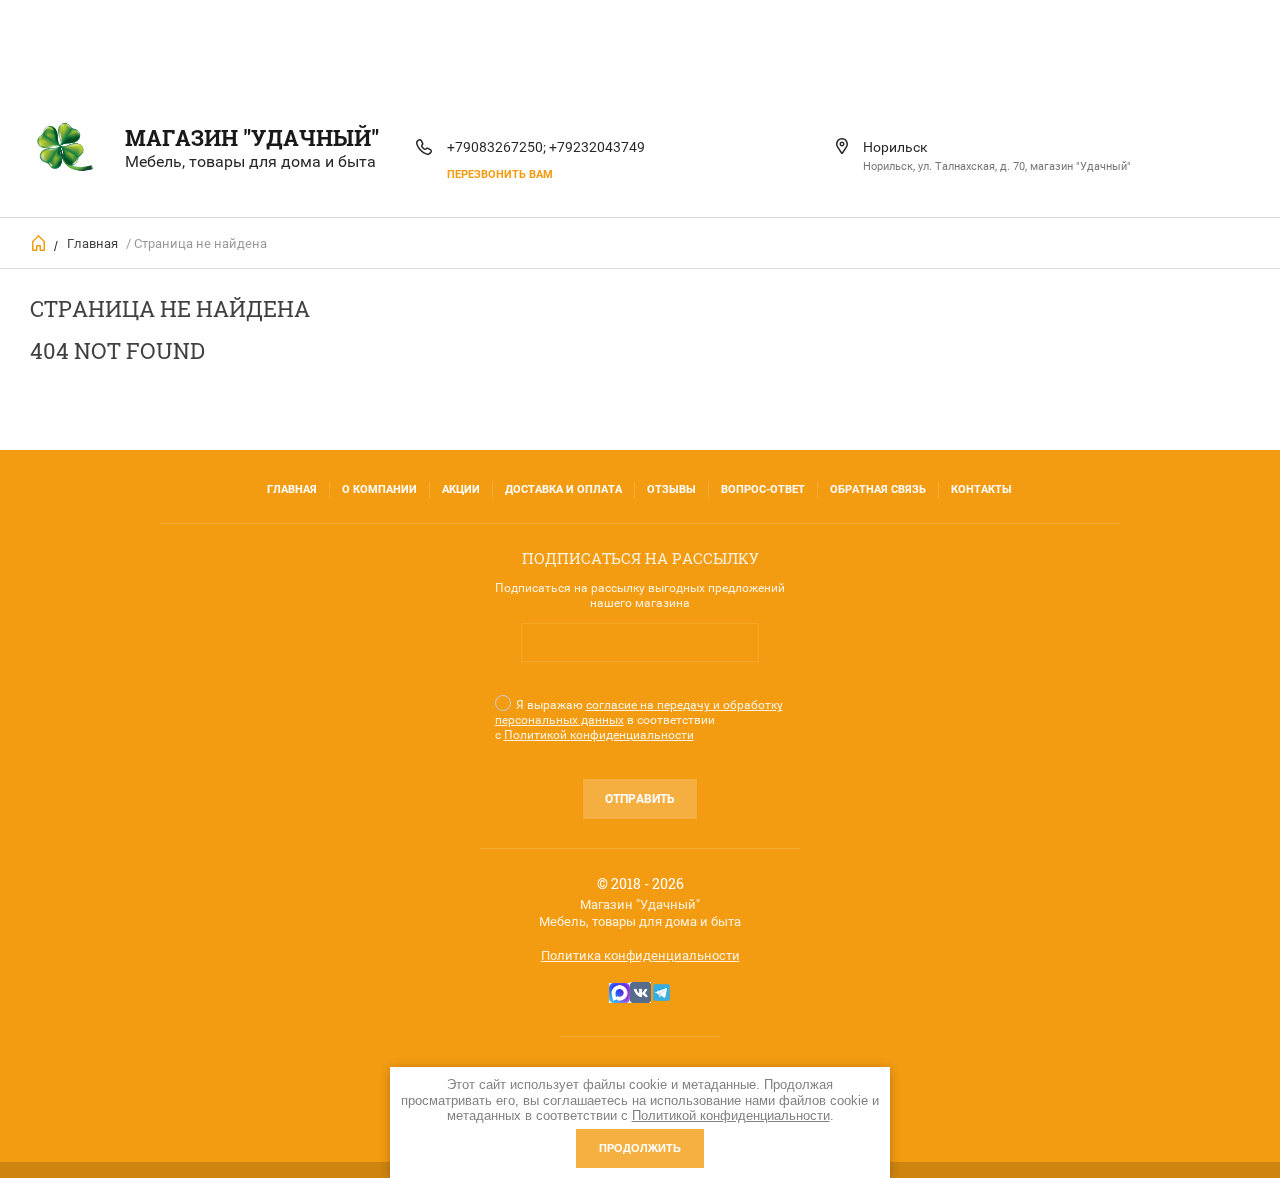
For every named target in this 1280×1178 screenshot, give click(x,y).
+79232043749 (597, 147)
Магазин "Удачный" (252, 137)
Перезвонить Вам (500, 174)
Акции (461, 489)
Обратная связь (878, 489)
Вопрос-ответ (763, 489)
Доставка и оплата (563, 489)
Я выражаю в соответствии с (639, 720)
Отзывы (671, 489)
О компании (379, 489)
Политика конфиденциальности (640, 955)
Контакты (981, 489)
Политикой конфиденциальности (599, 735)
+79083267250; (496, 147)
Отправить (640, 799)
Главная (92, 243)
